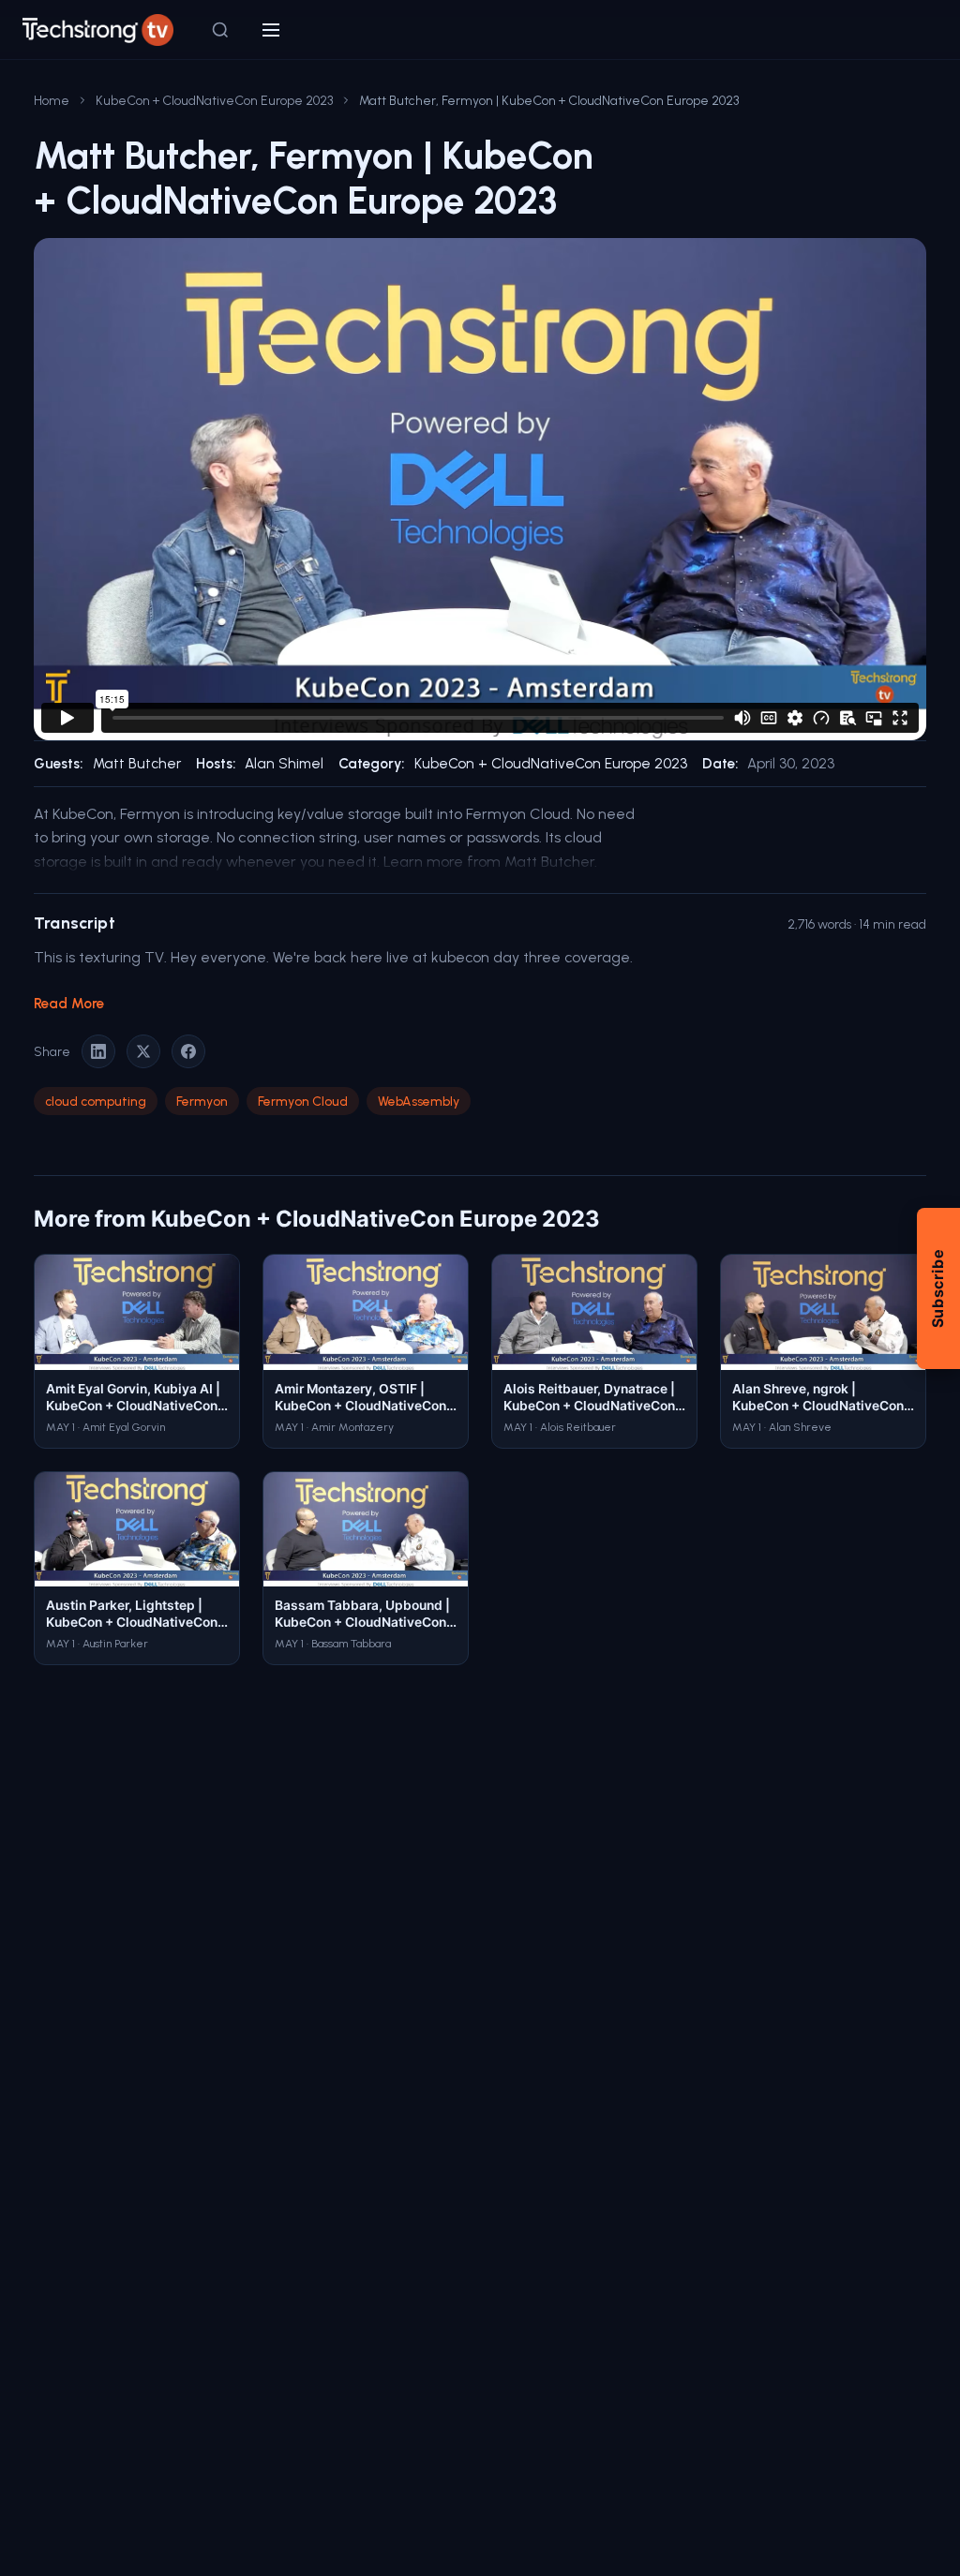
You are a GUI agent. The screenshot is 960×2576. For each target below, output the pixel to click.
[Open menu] (271, 30)
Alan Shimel (284, 764)
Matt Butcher (137, 764)
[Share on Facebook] (188, 1051)
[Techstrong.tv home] (98, 30)
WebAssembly (419, 1101)
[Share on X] (143, 1051)
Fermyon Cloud (303, 1101)
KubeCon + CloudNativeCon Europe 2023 (214, 100)
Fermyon (202, 1101)
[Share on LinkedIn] (98, 1051)
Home (52, 100)
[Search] (220, 30)
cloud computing (96, 1101)
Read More (69, 1004)
